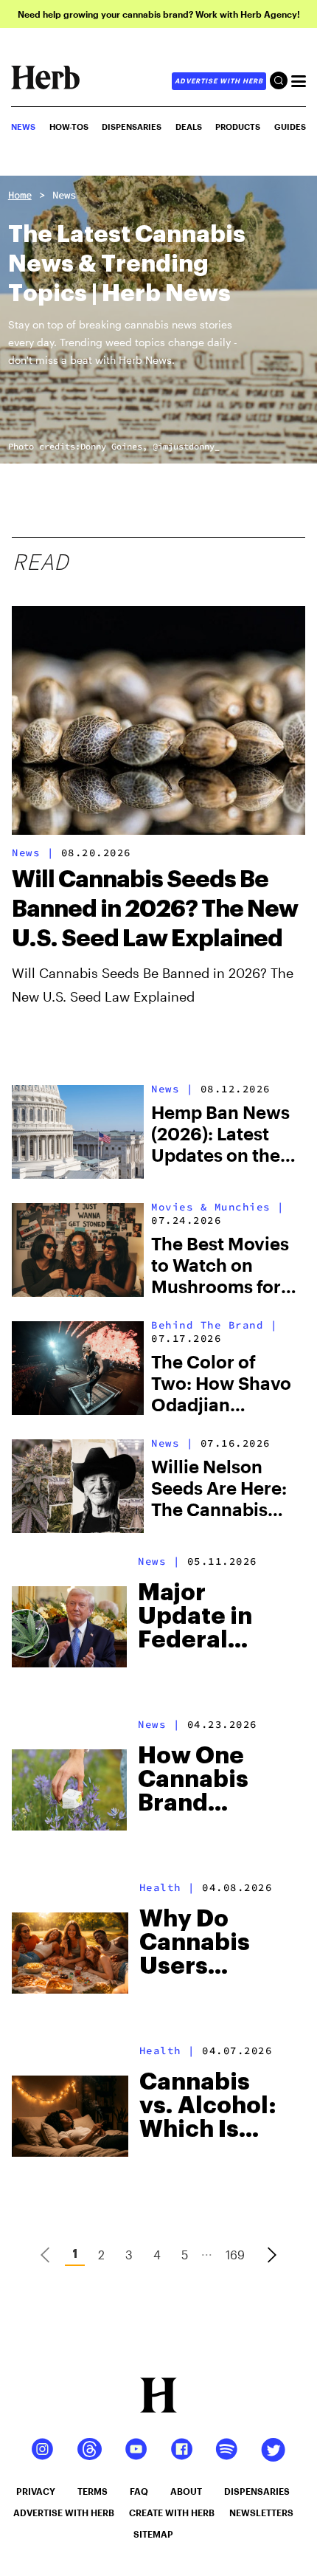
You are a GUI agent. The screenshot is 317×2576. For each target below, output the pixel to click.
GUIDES (290, 127)
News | (33, 853)
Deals (189, 127)
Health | (167, 1887)
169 (235, 2255)
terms (93, 2491)
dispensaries (257, 2491)
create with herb (172, 2513)
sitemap (153, 2534)
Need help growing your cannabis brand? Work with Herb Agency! (159, 14)
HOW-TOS (69, 127)
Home (20, 195)
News (64, 195)
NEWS (23, 127)
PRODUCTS (238, 127)
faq (139, 2491)
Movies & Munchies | (218, 1207)
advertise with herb (219, 81)
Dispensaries (132, 127)
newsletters (261, 2513)
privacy (36, 2491)
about (186, 2491)
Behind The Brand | (214, 1325)
